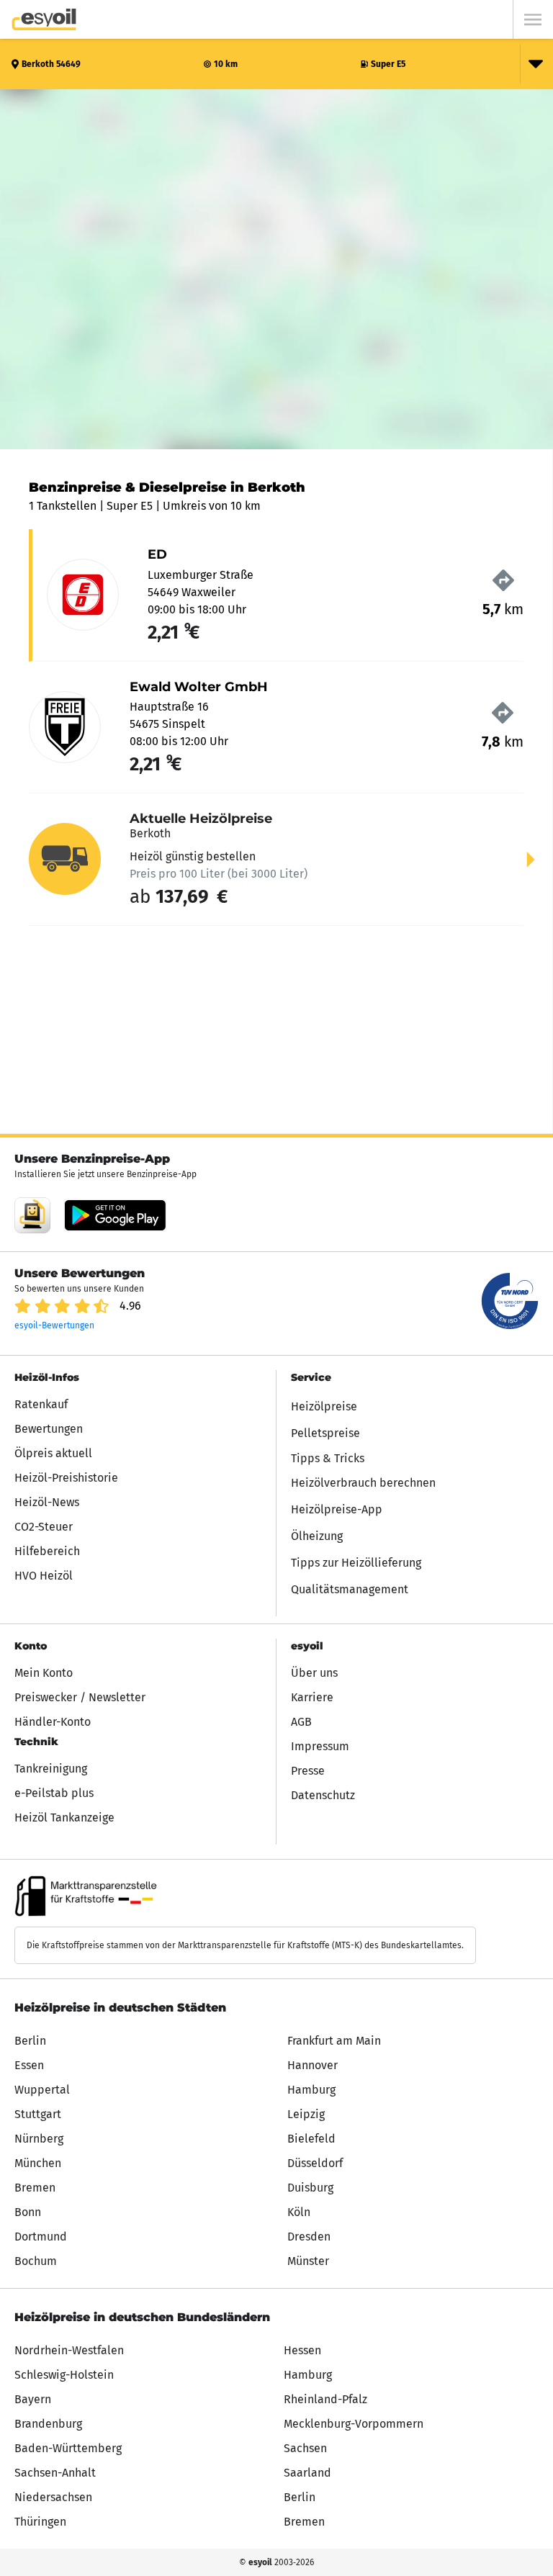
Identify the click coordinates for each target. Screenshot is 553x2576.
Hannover (313, 2065)
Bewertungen (49, 1429)
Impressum (320, 1746)
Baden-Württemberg (68, 2448)
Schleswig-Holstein (64, 2375)
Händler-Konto (53, 1722)
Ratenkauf (41, 1404)
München (38, 2163)
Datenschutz (323, 1795)
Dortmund (41, 2237)
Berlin (30, 2041)
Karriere (312, 1697)
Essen (29, 2065)
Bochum (36, 2261)
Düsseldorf (315, 2163)
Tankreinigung (51, 1769)
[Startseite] (44, 19)
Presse (308, 1771)
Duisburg (310, 2188)
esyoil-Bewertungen (54, 1325)
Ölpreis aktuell (53, 1453)
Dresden (309, 2237)
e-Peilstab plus (54, 1793)
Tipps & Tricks (328, 1458)
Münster (308, 2261)
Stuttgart (38, 2114)
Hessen (302, 2350)
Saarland (307, 2473)
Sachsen (305, 2448)
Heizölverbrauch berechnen (363, 1483)
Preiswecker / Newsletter (80, 1697)
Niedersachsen (53, 2497)
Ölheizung (317, 1536)
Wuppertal (42, 2090)
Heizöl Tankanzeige (64, 1818)
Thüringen (40, 2522)
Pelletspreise (325, 1433)
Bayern (33, 2399)
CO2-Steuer (44, 1527)
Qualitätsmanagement (350, 1589)
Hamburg (311, 2090)
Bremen (35, 2188)
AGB (301, 1722)
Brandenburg (48, 2424)
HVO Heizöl (44, 1576)
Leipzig (306, 2114)
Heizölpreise (324, 1406)
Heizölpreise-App (337, 1509)
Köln (299, 2212)
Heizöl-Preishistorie (66, 1478)
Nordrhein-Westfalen (69, 2350)
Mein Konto (44, 1673)
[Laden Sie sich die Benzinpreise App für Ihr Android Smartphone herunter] (32, 1215)
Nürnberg (39, 2139)
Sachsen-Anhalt (55, 2473)
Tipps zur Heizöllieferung (356, 1563)
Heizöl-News (47, 1502)
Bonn (28, 2212)
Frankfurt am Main (334, 2041)
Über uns (314, 1673)
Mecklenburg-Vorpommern (354, 2424)
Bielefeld (311, 2139)
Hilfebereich (47, 1551)
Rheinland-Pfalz (325, 2399)
